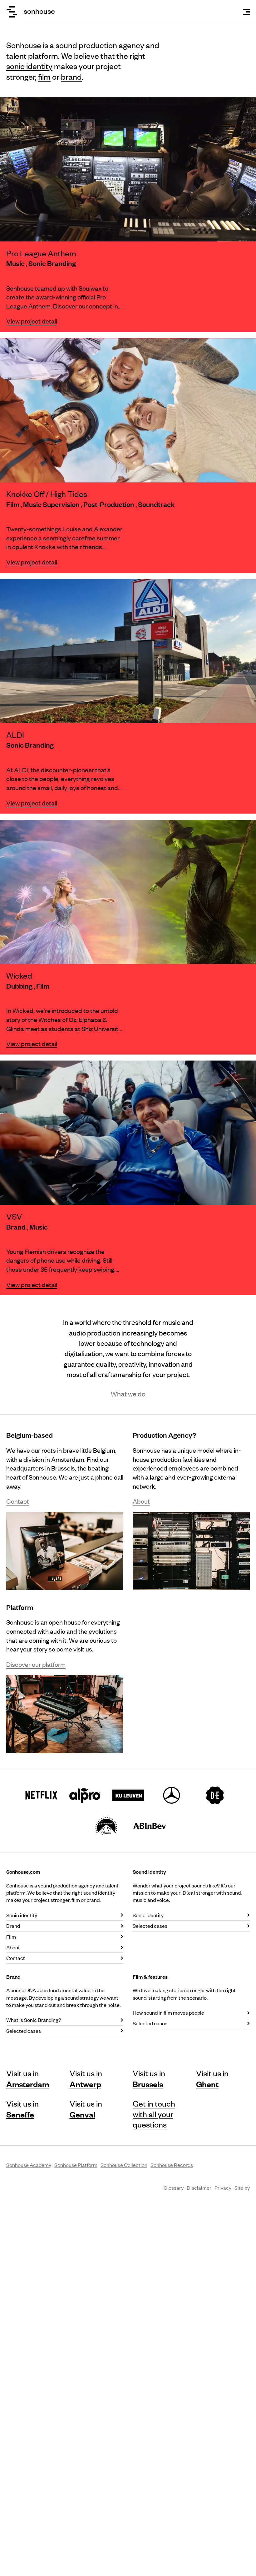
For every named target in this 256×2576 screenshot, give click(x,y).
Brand (17, 1227)
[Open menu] (246, 12)
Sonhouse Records (172, 2165)
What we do (128, 1394)
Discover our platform (36, 1664)
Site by (242, 2188)
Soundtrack (156, 504)
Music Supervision (52, 504)
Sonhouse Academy (29, 2165)
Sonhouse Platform (76, 2165)
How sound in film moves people (168, 2012)
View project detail (32, 321)
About (141, 1501)
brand (71, 76)
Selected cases (150, 1926)
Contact (18, 1501)
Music (16, 263)
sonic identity (29, 66)
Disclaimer (199, 2188)
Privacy (223, 2188)
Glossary (174, 2188)
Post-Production (109, 504)
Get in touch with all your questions (154, 2114)
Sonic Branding (52, 263)
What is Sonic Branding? (34, 2020)
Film (13, 504)
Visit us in (28, 2078)
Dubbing (20, 986)
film (44, 76)
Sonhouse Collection (124, 2165)
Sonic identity (22, 1915)
